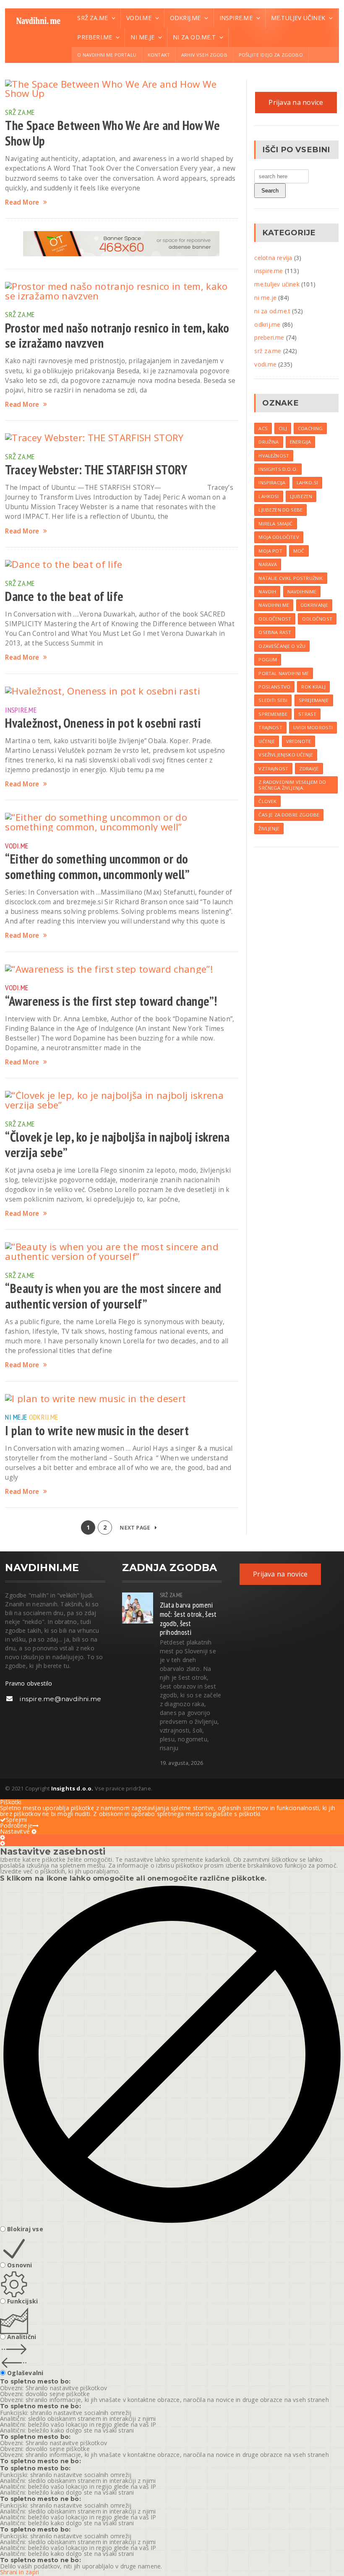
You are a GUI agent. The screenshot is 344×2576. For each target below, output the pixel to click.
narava (268, 564)
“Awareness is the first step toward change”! (111, 1001)
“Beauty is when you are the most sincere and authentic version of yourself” (113, 1296)
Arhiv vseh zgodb (204, 55)
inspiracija (272, 483)
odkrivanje (314, 605)
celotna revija (273, 258)
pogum (268, 660)
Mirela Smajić (275, 524)
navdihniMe (302, 592)
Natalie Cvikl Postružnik (291, 578)
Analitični (22, 2337)
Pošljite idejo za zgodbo (271, 55)
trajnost (270, 727)
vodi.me (17, 846)
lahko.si (307, 483)
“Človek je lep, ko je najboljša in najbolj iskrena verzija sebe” (117, 1145)
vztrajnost (273, 769)
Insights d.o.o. (278, 469)
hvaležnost (274, 456)
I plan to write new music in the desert (97, 1431)
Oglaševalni (25, 2373)
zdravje (309, 769)
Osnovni (20, 2265)
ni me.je (16, 1417)
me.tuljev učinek (277, 284)
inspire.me (21, 710)
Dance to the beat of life (64, 596)
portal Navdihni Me (284, 673)
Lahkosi (268, 496)
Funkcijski (22, 2301)
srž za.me (20, 112)
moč (299, 551)
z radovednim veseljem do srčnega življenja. (292, 785)
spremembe (273, 714)
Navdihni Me (274, 605)
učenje (267, 741)
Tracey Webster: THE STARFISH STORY (96, 470)
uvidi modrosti (313, 727)
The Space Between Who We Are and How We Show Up (112, 133)
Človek (267, 801)
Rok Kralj (313, 687)
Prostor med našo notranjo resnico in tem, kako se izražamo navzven (117, 336)
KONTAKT (159, 55)
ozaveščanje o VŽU (282, 646)
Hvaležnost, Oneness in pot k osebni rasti (103, 723)
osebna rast (275, 632)
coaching (310, 428)
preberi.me (269, 337)
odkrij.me (43, 1417)
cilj (283, 428)
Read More (22, 202)
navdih (267, 592)
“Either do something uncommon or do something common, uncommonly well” (97, 867)
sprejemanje (314, 700)
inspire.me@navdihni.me (60, 1699)
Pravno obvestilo (29, 1683)
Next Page (136, 1528)
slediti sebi (273, 700)
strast (307, 714)
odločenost (275, 619)
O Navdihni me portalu (107, 55)
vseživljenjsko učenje (286, 755)
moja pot (270, 551)
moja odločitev (279, 537)
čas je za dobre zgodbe (289, 815)
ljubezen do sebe (280, 510)
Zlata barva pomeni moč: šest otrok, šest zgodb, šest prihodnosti (188, 1618)
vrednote (298, 741)
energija (300, 442)
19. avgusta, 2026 (181, 1763)
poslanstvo (274, 687)
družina (268, 442)
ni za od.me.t (272, 311)
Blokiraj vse (25, 2229)
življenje (269, 829)
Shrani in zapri (20, 2572)
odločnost (317, 619)
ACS (263, 428)
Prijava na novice (296, 102)
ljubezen (301, 496)
